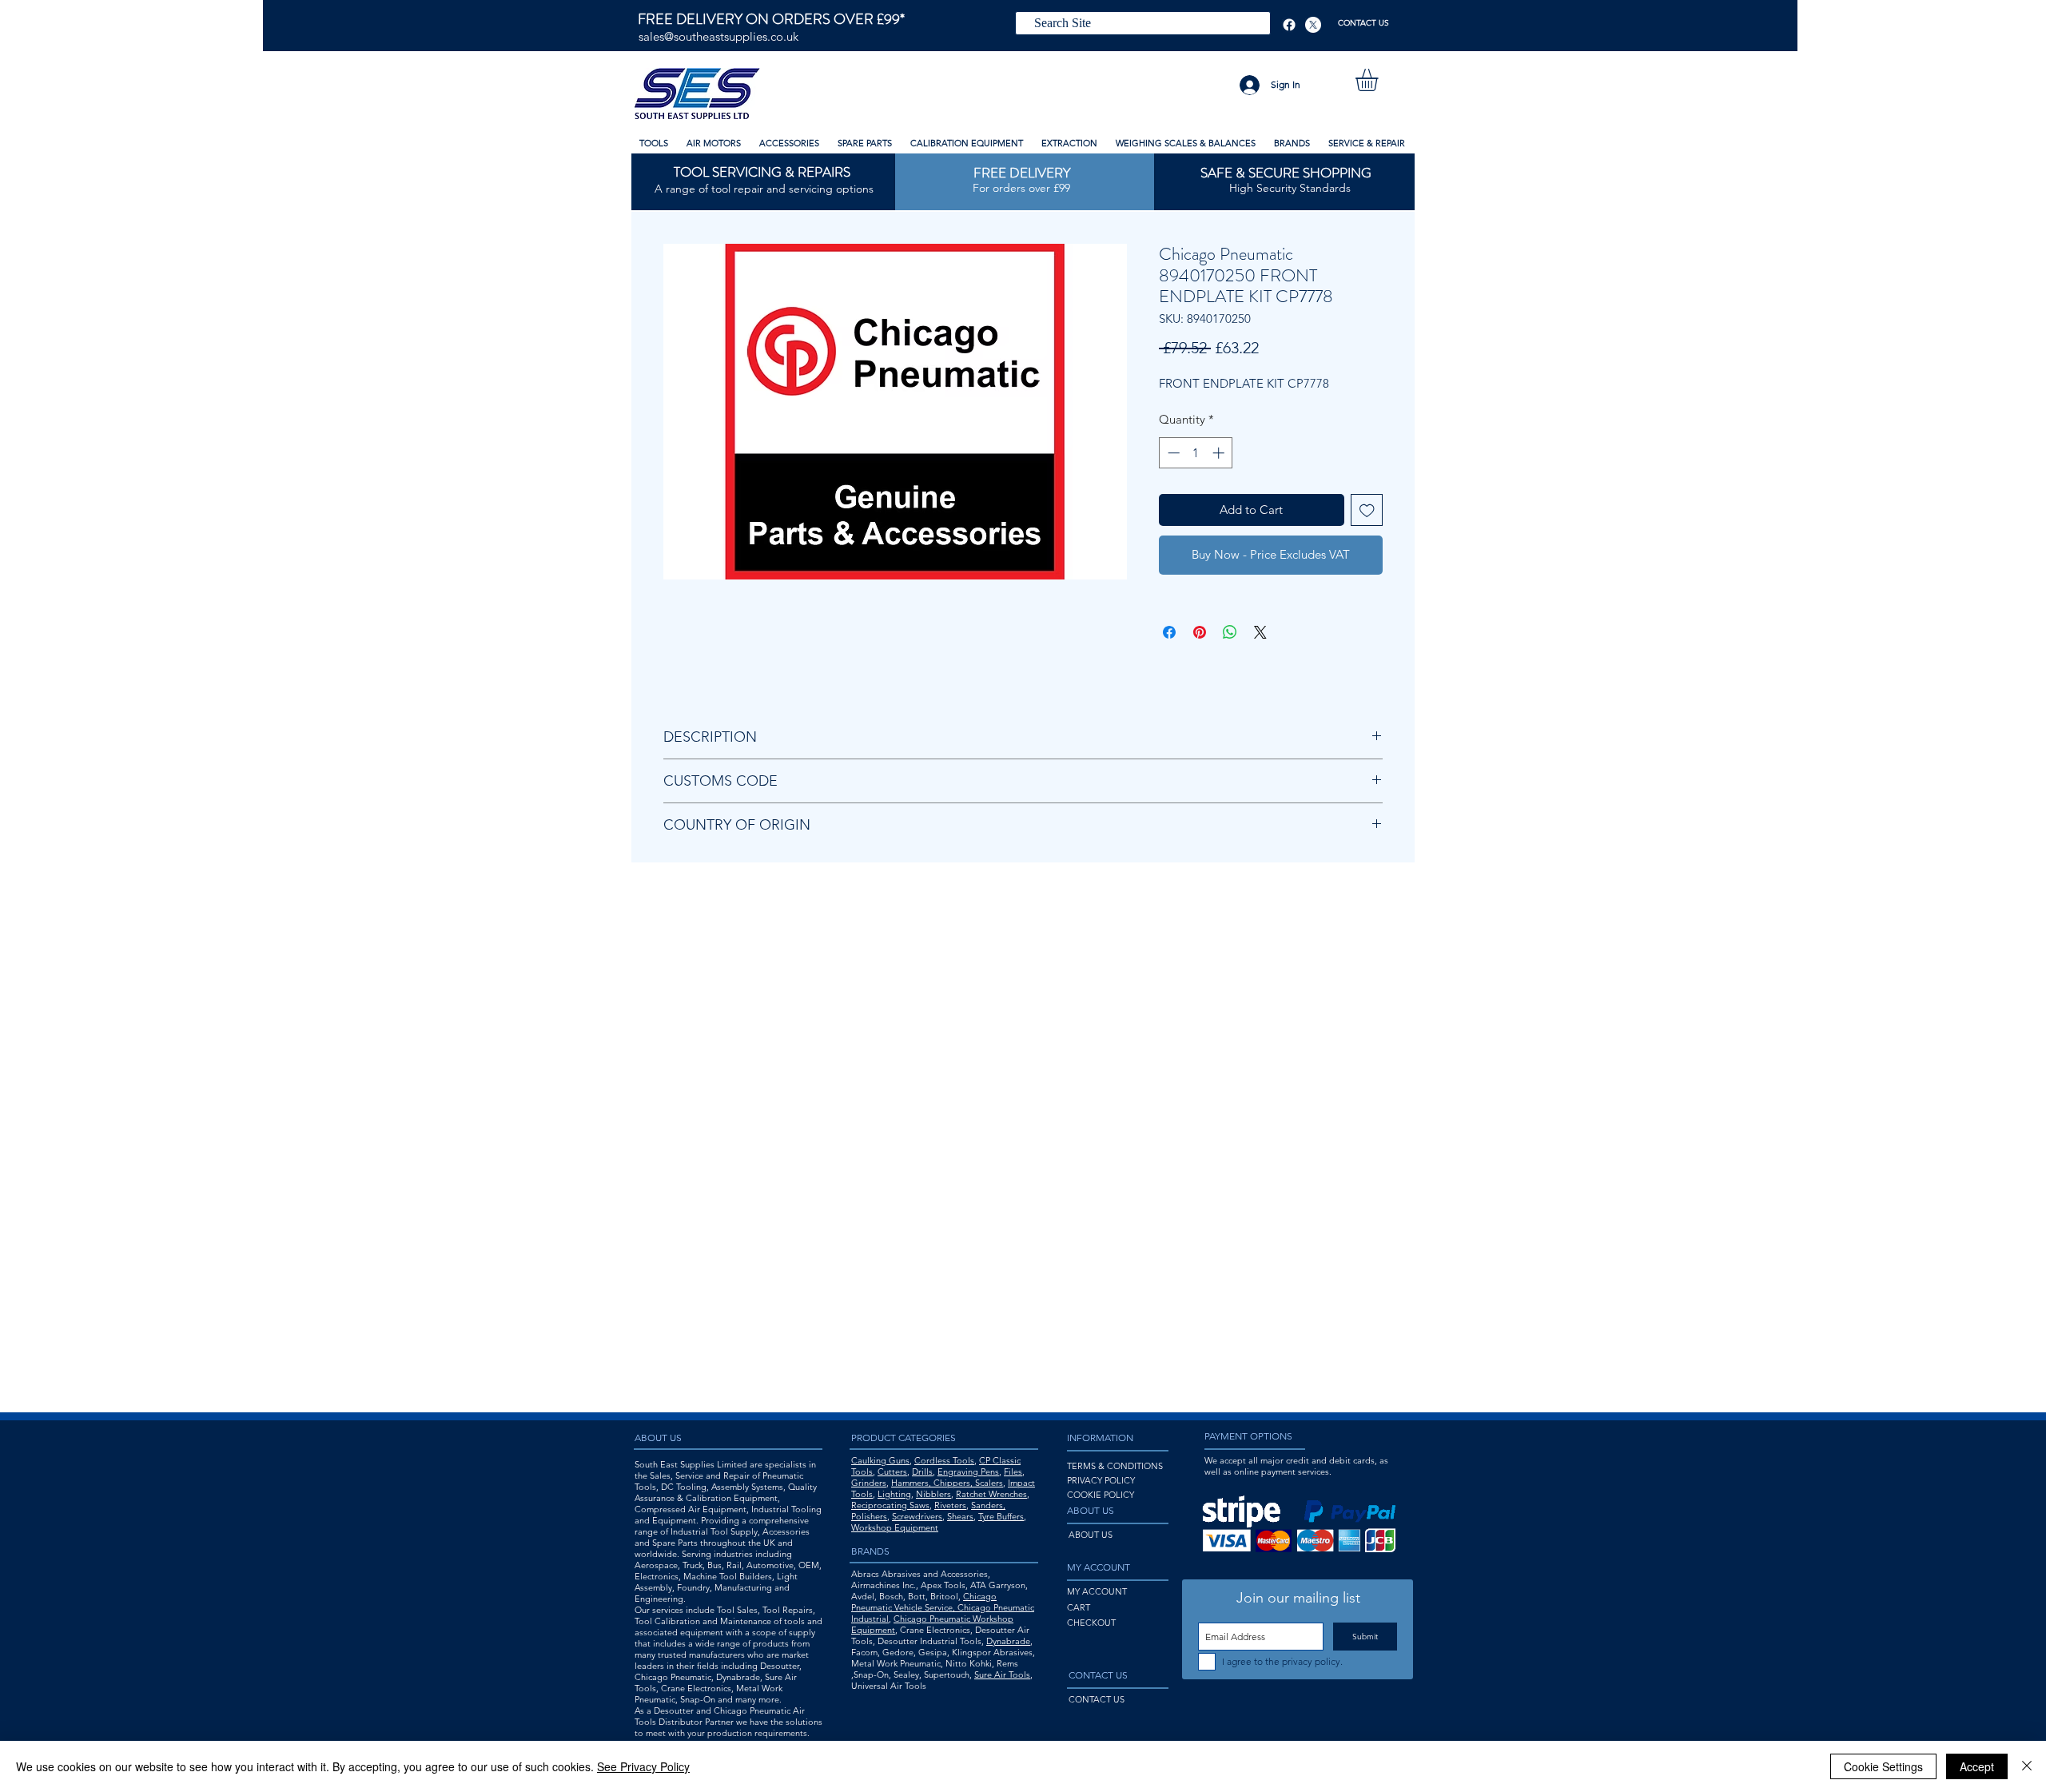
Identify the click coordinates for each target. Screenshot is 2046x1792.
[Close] (2027, 1766)
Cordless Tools (944, 1460)
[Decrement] (1172, 453)
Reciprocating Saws (890, 1505)
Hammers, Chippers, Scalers (947, 1483)
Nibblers (933, 1494)
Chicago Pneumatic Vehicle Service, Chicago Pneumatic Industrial (943, 1607)
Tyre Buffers (1001, 1516)
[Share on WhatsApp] (1230, 632)
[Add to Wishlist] (1367, 510)
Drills (922, 1471)
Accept (1977, 1766)
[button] (1380, 80)
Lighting (894, 1494)
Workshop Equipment (895, 1527)
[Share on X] (1260, 632)
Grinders (869, 1483)
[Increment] (1220, 453)
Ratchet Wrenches (991, 1494)
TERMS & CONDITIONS (1115, 1466)
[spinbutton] (1196, 453)
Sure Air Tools (1002, 1675)
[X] (1313, 25)
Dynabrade (1008, 1641)
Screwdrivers (917, 1516)
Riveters (950, 1505)
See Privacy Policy (643, 1766)
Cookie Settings (1883, 1766)
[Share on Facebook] (1169, 632)
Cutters (892, 1471)
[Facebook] (1289, 25)
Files (1013, 1471)
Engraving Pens (968, 1471)
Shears (960, 1516)
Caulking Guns (880, 1460)
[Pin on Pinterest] (1200, 632)
